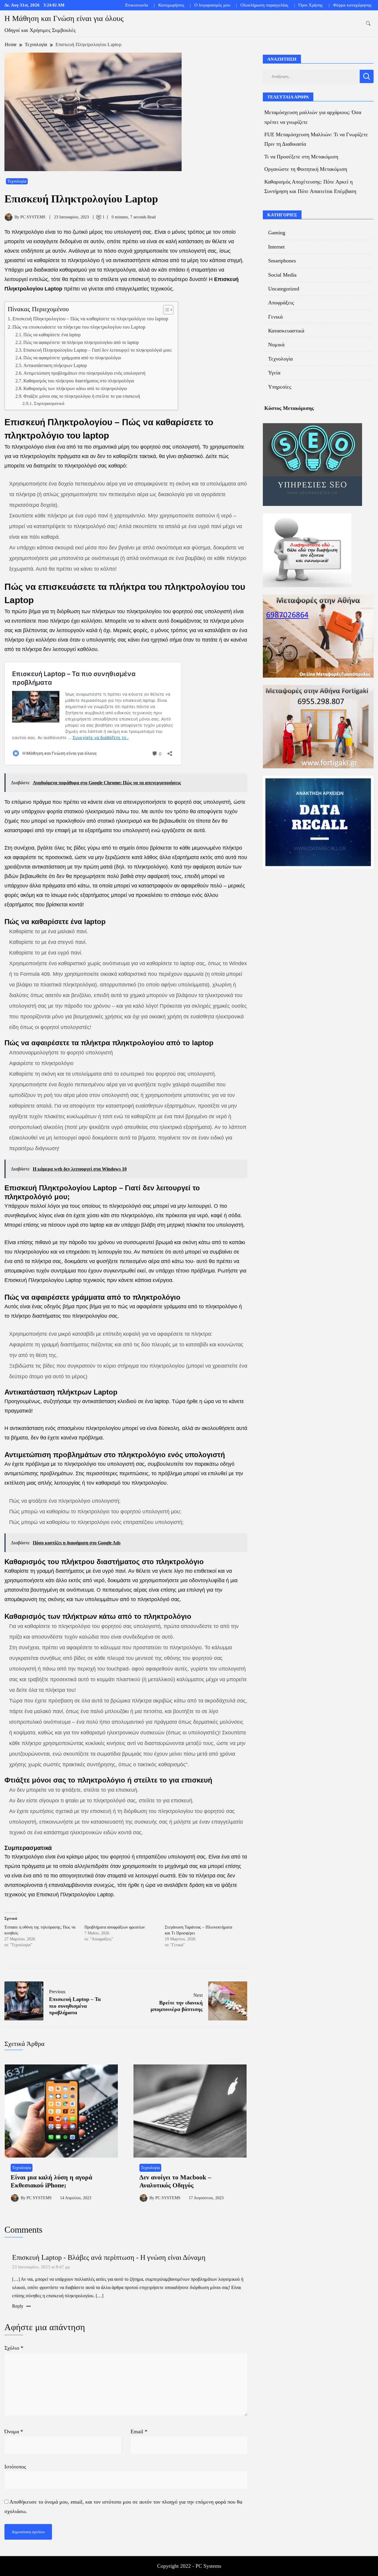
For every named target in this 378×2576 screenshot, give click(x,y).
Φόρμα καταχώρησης (352, 5)
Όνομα (14, 2431)
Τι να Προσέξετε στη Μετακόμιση (301, 157)
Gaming (277, 233)
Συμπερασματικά (49, 403)
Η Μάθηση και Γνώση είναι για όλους (64, 18)
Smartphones (282, 261)
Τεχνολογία (17, 181)
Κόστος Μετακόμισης (289, 408)
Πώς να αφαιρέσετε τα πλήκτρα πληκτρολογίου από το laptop (81, 343)
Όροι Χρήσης (311, 5)
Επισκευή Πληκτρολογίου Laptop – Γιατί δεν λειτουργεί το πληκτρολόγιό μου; (98, 350)
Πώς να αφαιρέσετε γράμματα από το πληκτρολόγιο (72, 358)
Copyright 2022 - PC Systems (189, 2566)
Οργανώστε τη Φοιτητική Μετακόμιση (306, 169)
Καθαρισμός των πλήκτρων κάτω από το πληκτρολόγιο (75, 389)
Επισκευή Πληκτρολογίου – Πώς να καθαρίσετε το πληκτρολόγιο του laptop (91, 319)
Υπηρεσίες (280, 387)
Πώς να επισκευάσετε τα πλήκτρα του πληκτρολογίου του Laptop (79, 327)
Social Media (282, 275)
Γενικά (275, 317)
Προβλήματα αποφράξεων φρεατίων (115, 1927)
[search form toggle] (368, 23)
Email (139, 2431)
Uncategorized (284, 289)
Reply (18, 2306)
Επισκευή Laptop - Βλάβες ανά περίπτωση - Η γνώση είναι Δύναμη (109, 2257)
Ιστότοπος (15, 2467)
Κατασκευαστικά (286, 331)
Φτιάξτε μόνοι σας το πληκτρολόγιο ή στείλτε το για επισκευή (82, 396)
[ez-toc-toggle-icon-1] (165, 310)
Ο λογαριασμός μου (212, 5)
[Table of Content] (168, 310)
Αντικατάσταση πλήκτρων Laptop (55, 366)
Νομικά (276, 345)
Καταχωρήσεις (171, 5)
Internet (276, 247)
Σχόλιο (14, 2348)
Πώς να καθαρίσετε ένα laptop (52, 335)
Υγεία (274, 373)
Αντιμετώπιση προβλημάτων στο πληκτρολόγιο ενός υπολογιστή (84, 373)
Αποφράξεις (281, 303)
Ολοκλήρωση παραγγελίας (264, 5)
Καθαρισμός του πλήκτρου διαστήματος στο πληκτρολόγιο (79, 381)
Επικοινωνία (137, 5)
